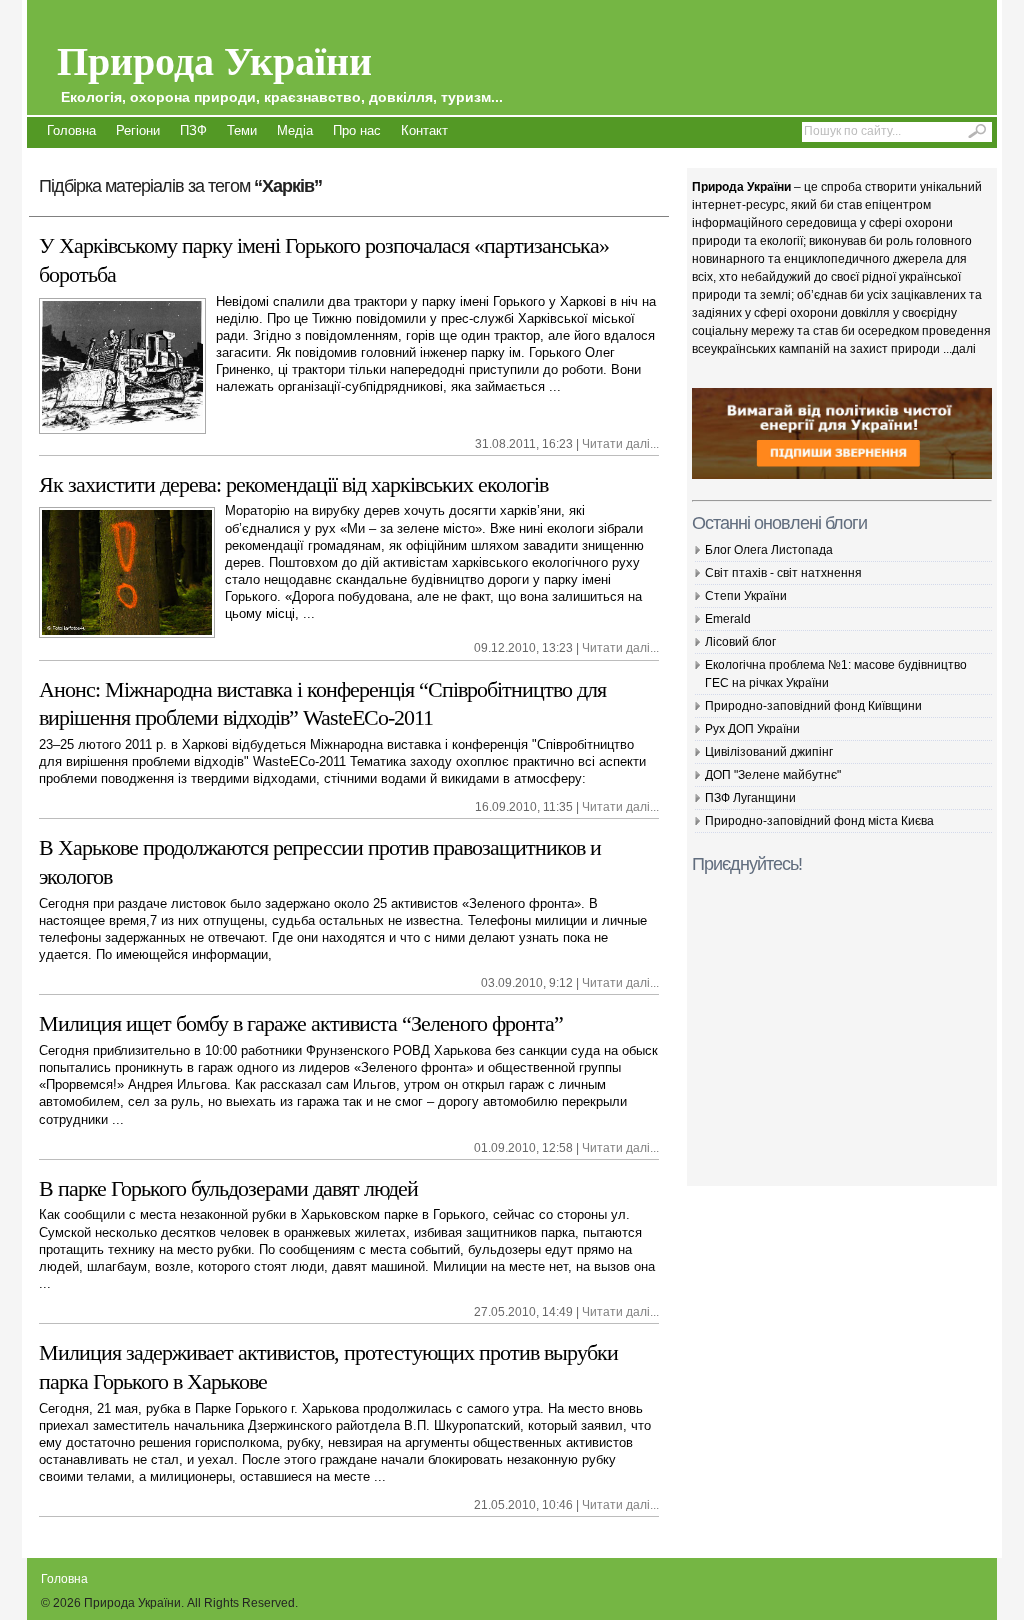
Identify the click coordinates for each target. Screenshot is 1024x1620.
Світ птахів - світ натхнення (783, 573)
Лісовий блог (740, 642)
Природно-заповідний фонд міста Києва (819, 821)
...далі (959, 349)
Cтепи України (746, 596)
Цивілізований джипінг (769, 752)
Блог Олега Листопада (769, 550)
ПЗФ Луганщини (750, 798)
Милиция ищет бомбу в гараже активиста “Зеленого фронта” (301, 1023)
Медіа (295, 130)
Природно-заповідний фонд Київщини (813, 706)
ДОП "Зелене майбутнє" (773, 775)
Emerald (728, 619)
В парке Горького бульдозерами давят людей (228, 1188)
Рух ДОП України (752, 729)
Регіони (138, 130)
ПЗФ (193, 130)
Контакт (424, 130)
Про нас (357, 130)
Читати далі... (620, 444)
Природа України (280, 67)
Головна (71, 130)
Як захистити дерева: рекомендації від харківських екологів (293, 484)
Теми (242, 130)
